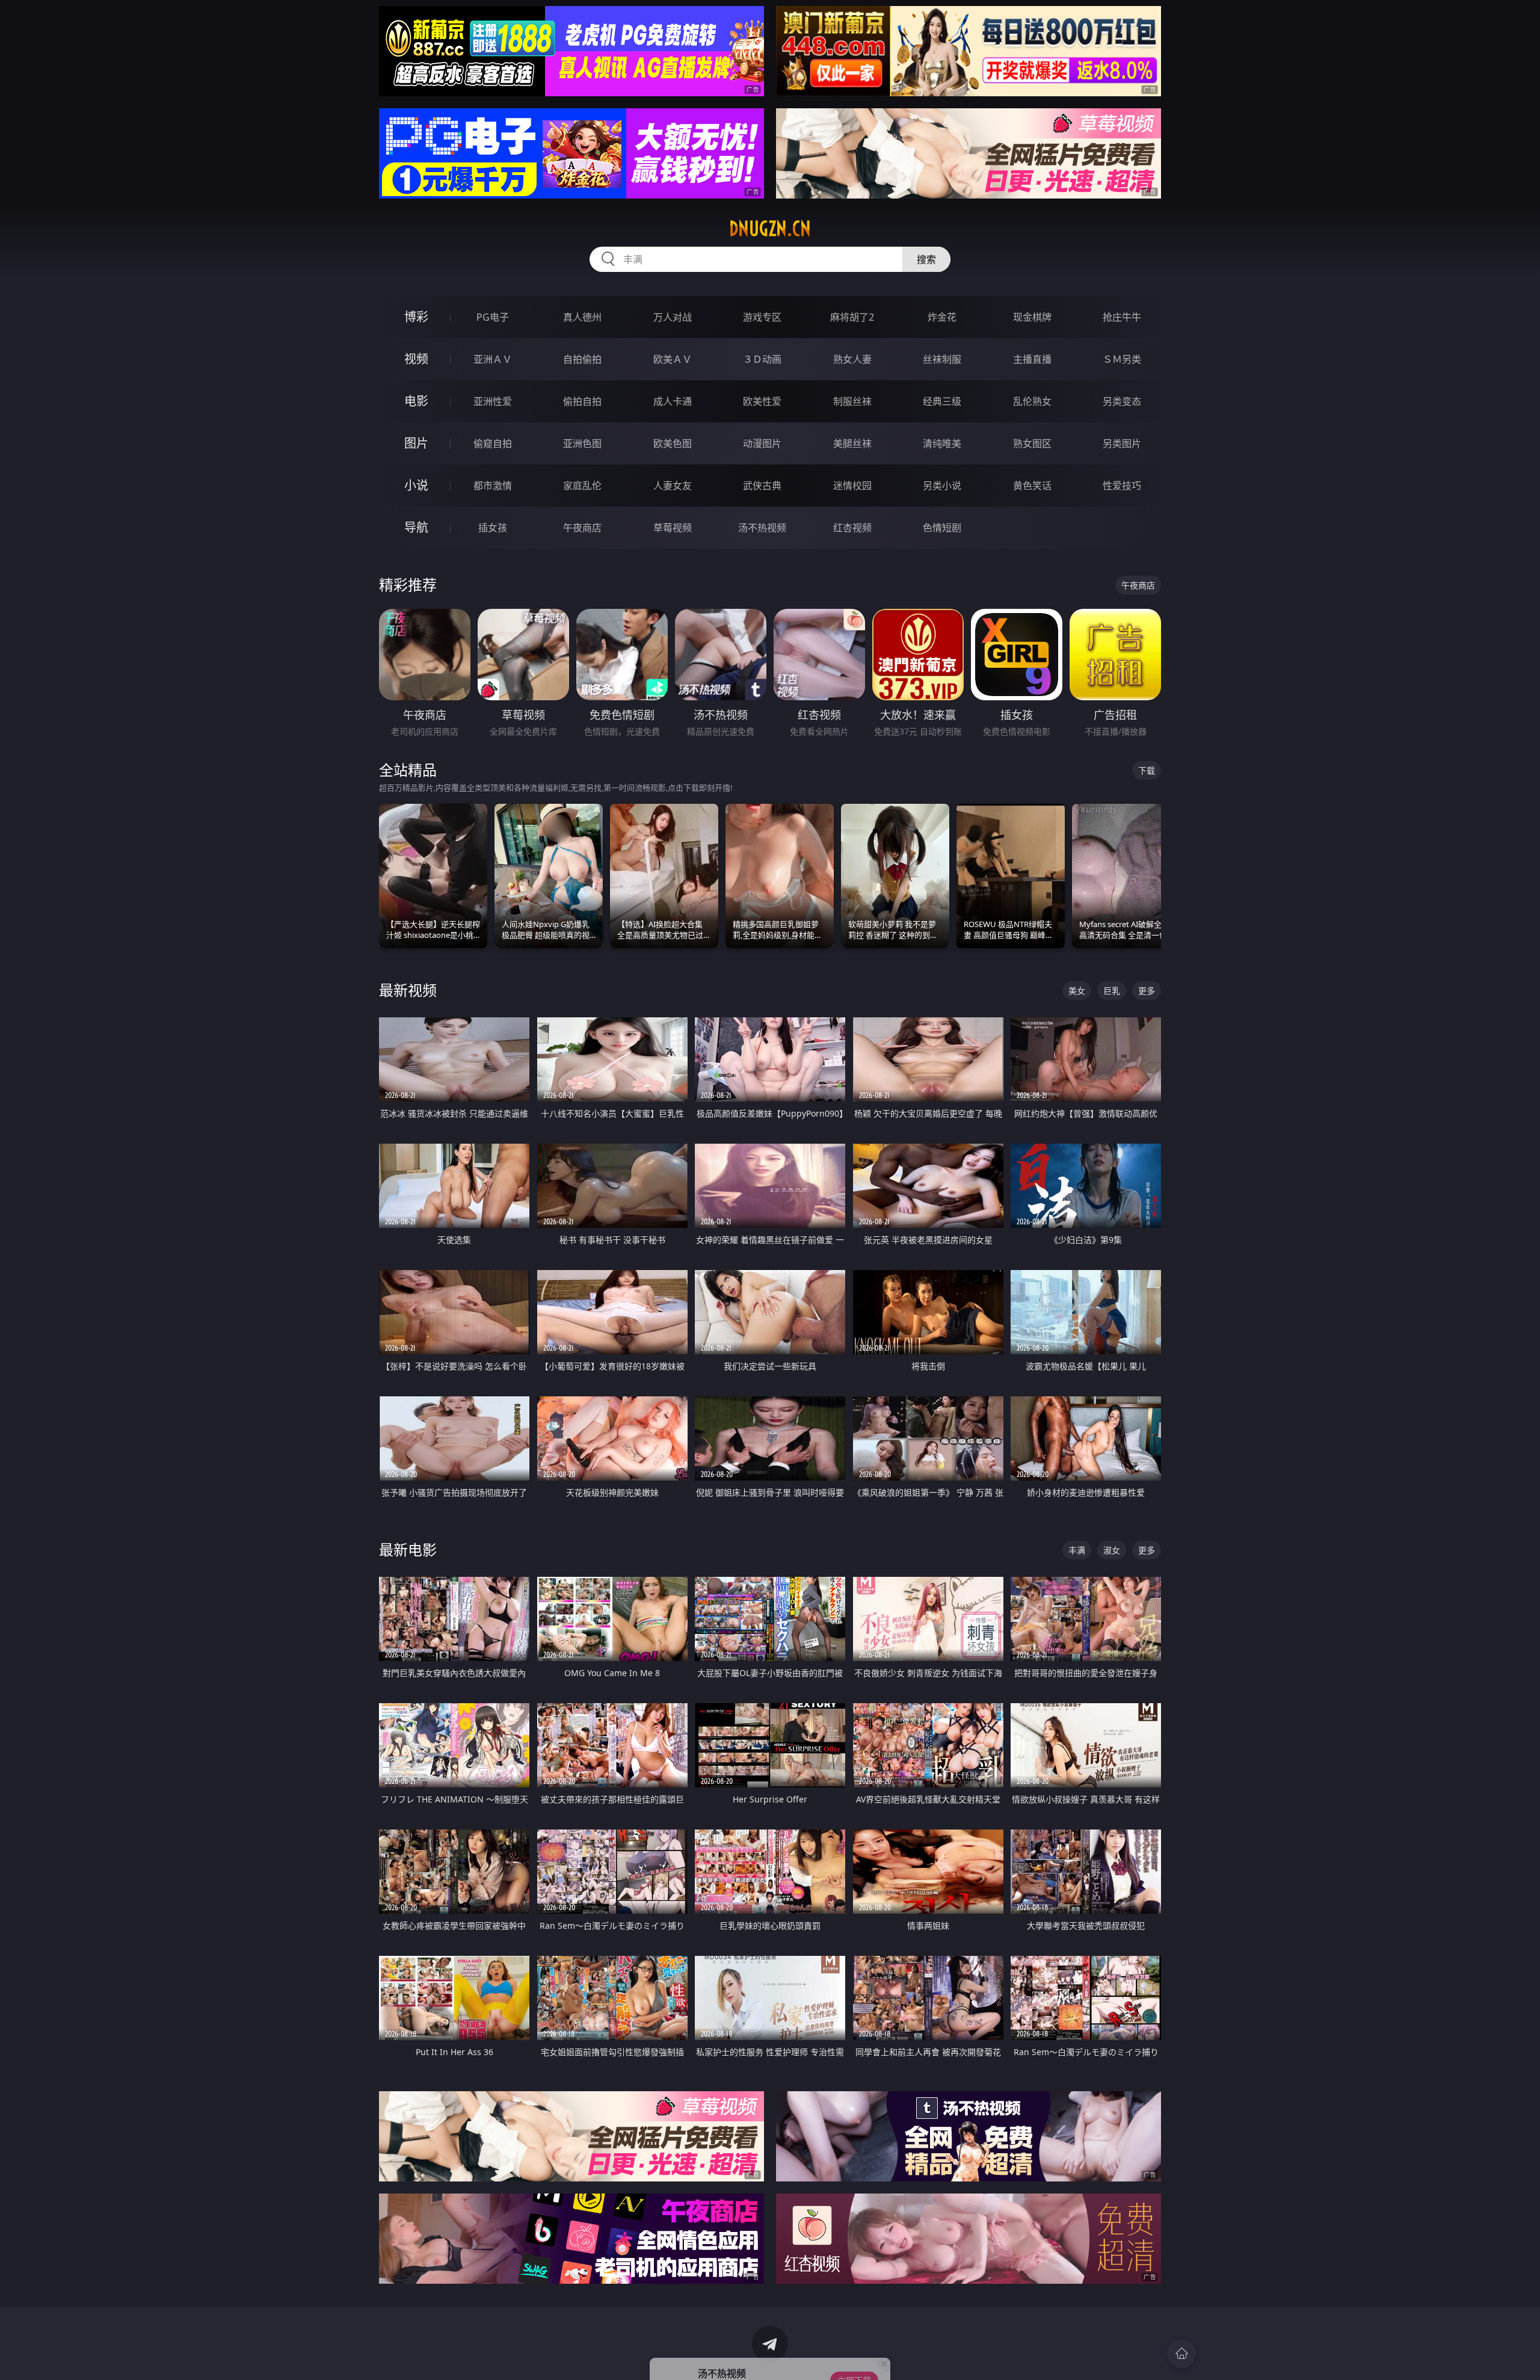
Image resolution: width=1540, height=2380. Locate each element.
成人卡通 (673, 401)
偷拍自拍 (582, 401)
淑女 (1112, 1550)
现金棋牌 (1032, 317)
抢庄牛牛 (1122, 317)
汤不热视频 (762, 528)
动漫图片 (762, 443)
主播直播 (1032, 359)
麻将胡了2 (852, 317)
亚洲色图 (582, 443)
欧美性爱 (762, 401)
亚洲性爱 (493, 401)
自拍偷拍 (582, 359)
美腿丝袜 (852, 443)
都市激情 (493, 486)
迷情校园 (852, 486)
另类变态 (1122, 401)
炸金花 (942, 317)
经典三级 (942, 401)
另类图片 (1122, 443)
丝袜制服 (942, 359)
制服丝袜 (852, 401)
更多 (1147, 991)
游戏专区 (762, 317)
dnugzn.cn (770, 229)
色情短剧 (942, 528)
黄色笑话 (1032, 486)
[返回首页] (1181, 2354)
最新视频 (408, 990)
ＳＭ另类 (1122, 359)
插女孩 (493, 528)
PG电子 (493, 317)
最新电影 (408, 1549)
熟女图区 (1032, 443)
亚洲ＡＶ (493, 359)
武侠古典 (762, 486)
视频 (416, 359)
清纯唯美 (942, 443)
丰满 (1077, 1550)
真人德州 (582, 317)
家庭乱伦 (582, 486)
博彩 (416, 317)
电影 (416, 401)
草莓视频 (673, 528)
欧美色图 (673, 443)
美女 (1077, 991)
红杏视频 (852, 528)
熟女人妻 (852, 359)
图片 (416, 443)
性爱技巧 (1122, 486)
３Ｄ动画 (762, 359)
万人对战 (673, 317)
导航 (416, 527)
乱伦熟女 (1032, 401)
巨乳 (1112, 991)
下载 (1147, 770)
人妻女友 (673, 486)
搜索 (926, 259)
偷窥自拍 (493, 443)
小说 (416, 485)
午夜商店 (582, 528)
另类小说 (942, 486)
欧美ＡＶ (673, 359)
